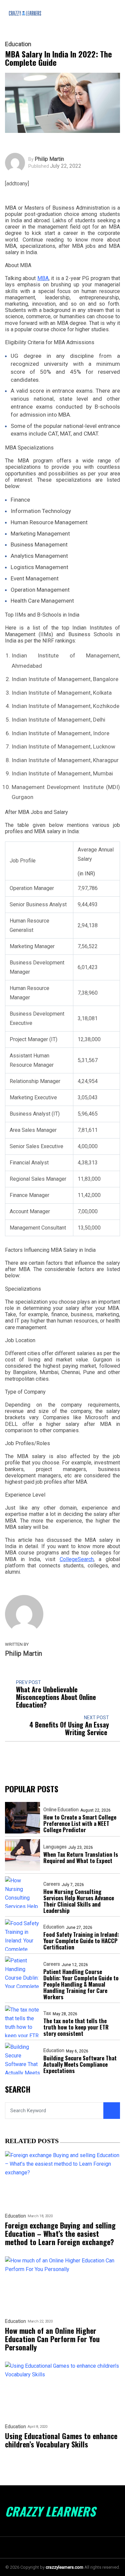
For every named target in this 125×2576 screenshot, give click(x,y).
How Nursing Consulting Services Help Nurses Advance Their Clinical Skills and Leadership (79, 1901)
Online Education (61, 1810)
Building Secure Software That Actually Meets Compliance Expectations (80, 2064)
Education (18, 44)
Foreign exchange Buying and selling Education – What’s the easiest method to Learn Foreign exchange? (60, 2234)
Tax (47, 2013)
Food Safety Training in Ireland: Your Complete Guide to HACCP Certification (81, 1941)
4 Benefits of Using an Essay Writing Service (69, 1729)
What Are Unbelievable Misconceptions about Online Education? (56, 1697)
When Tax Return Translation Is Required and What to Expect (81, 1857)
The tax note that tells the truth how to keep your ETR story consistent (76, 2027)
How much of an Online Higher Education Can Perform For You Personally (52, 2339)
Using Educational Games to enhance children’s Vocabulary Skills (61, 2440)
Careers (52, 1884)
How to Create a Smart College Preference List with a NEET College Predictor (80, 1823)
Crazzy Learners (50, 2511)
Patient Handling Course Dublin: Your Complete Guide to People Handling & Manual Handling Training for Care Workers (81, 1984)
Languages (55, 1847)
